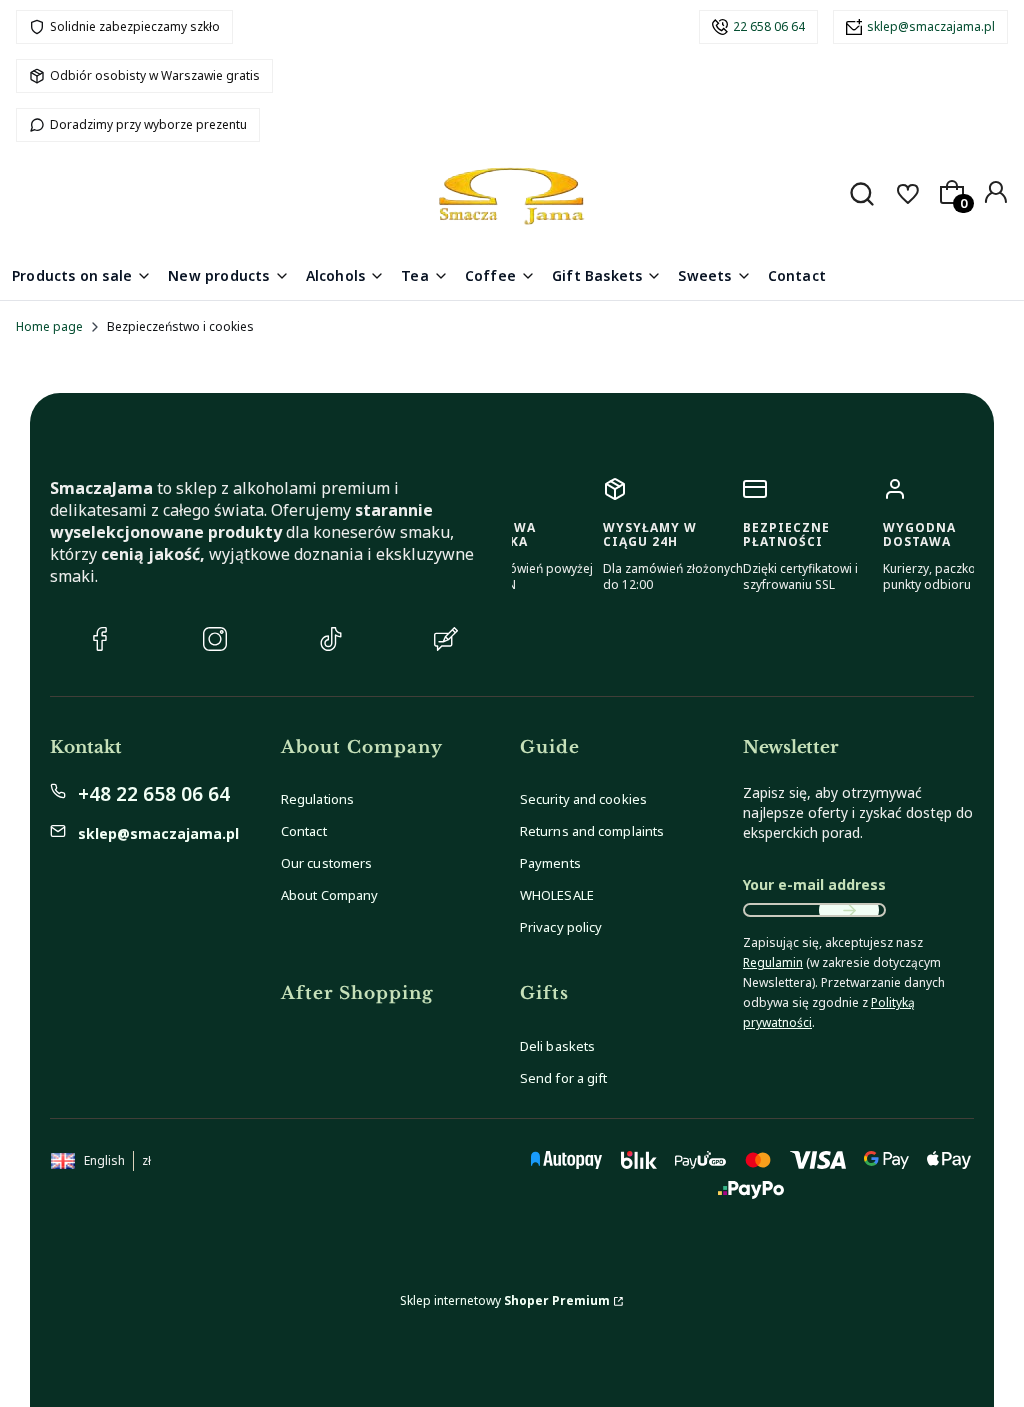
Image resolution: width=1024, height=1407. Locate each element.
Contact (304, 831)
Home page (49, 326)
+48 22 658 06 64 (154, 794)
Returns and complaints (592, 831)
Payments (550, 863)
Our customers (326, 863)
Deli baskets (557, 1046)
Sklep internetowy (505, 1300)
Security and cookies (583, 799)
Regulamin (773, 962)
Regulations (317, 799)
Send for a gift (564, 1078)
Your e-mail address (814, 884)
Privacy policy (561, 927)
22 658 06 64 (769, 26)
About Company (329, 895)
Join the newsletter (849, 910)
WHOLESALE (557, 895)
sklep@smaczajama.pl (931, 26)
